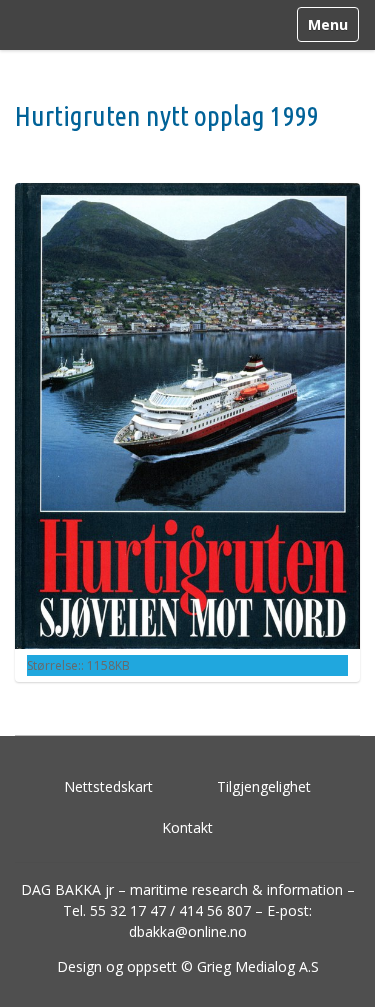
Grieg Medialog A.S (258, 966)
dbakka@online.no (188, 931)
